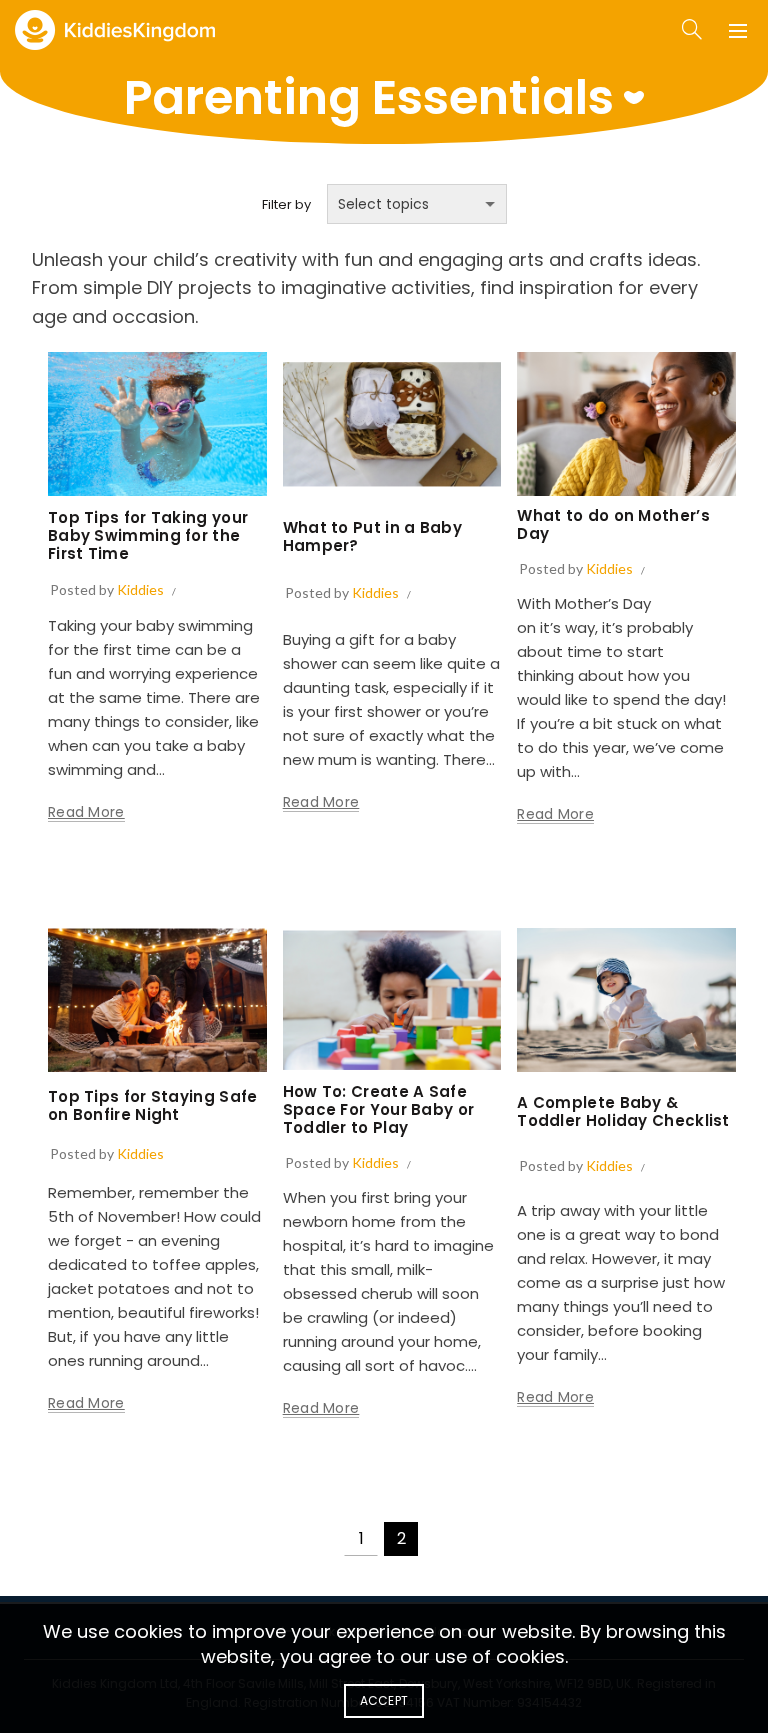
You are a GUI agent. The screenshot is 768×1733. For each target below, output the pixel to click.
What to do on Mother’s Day (613, 524)
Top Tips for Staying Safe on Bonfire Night (153, 1105)
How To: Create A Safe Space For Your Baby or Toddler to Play (379, 1109)
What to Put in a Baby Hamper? (372, 536)
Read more (86, 812)
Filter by (286, 204)
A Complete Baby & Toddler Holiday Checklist (623, 1111)
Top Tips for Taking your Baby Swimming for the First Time (148, 535)
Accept (384, 1700)
